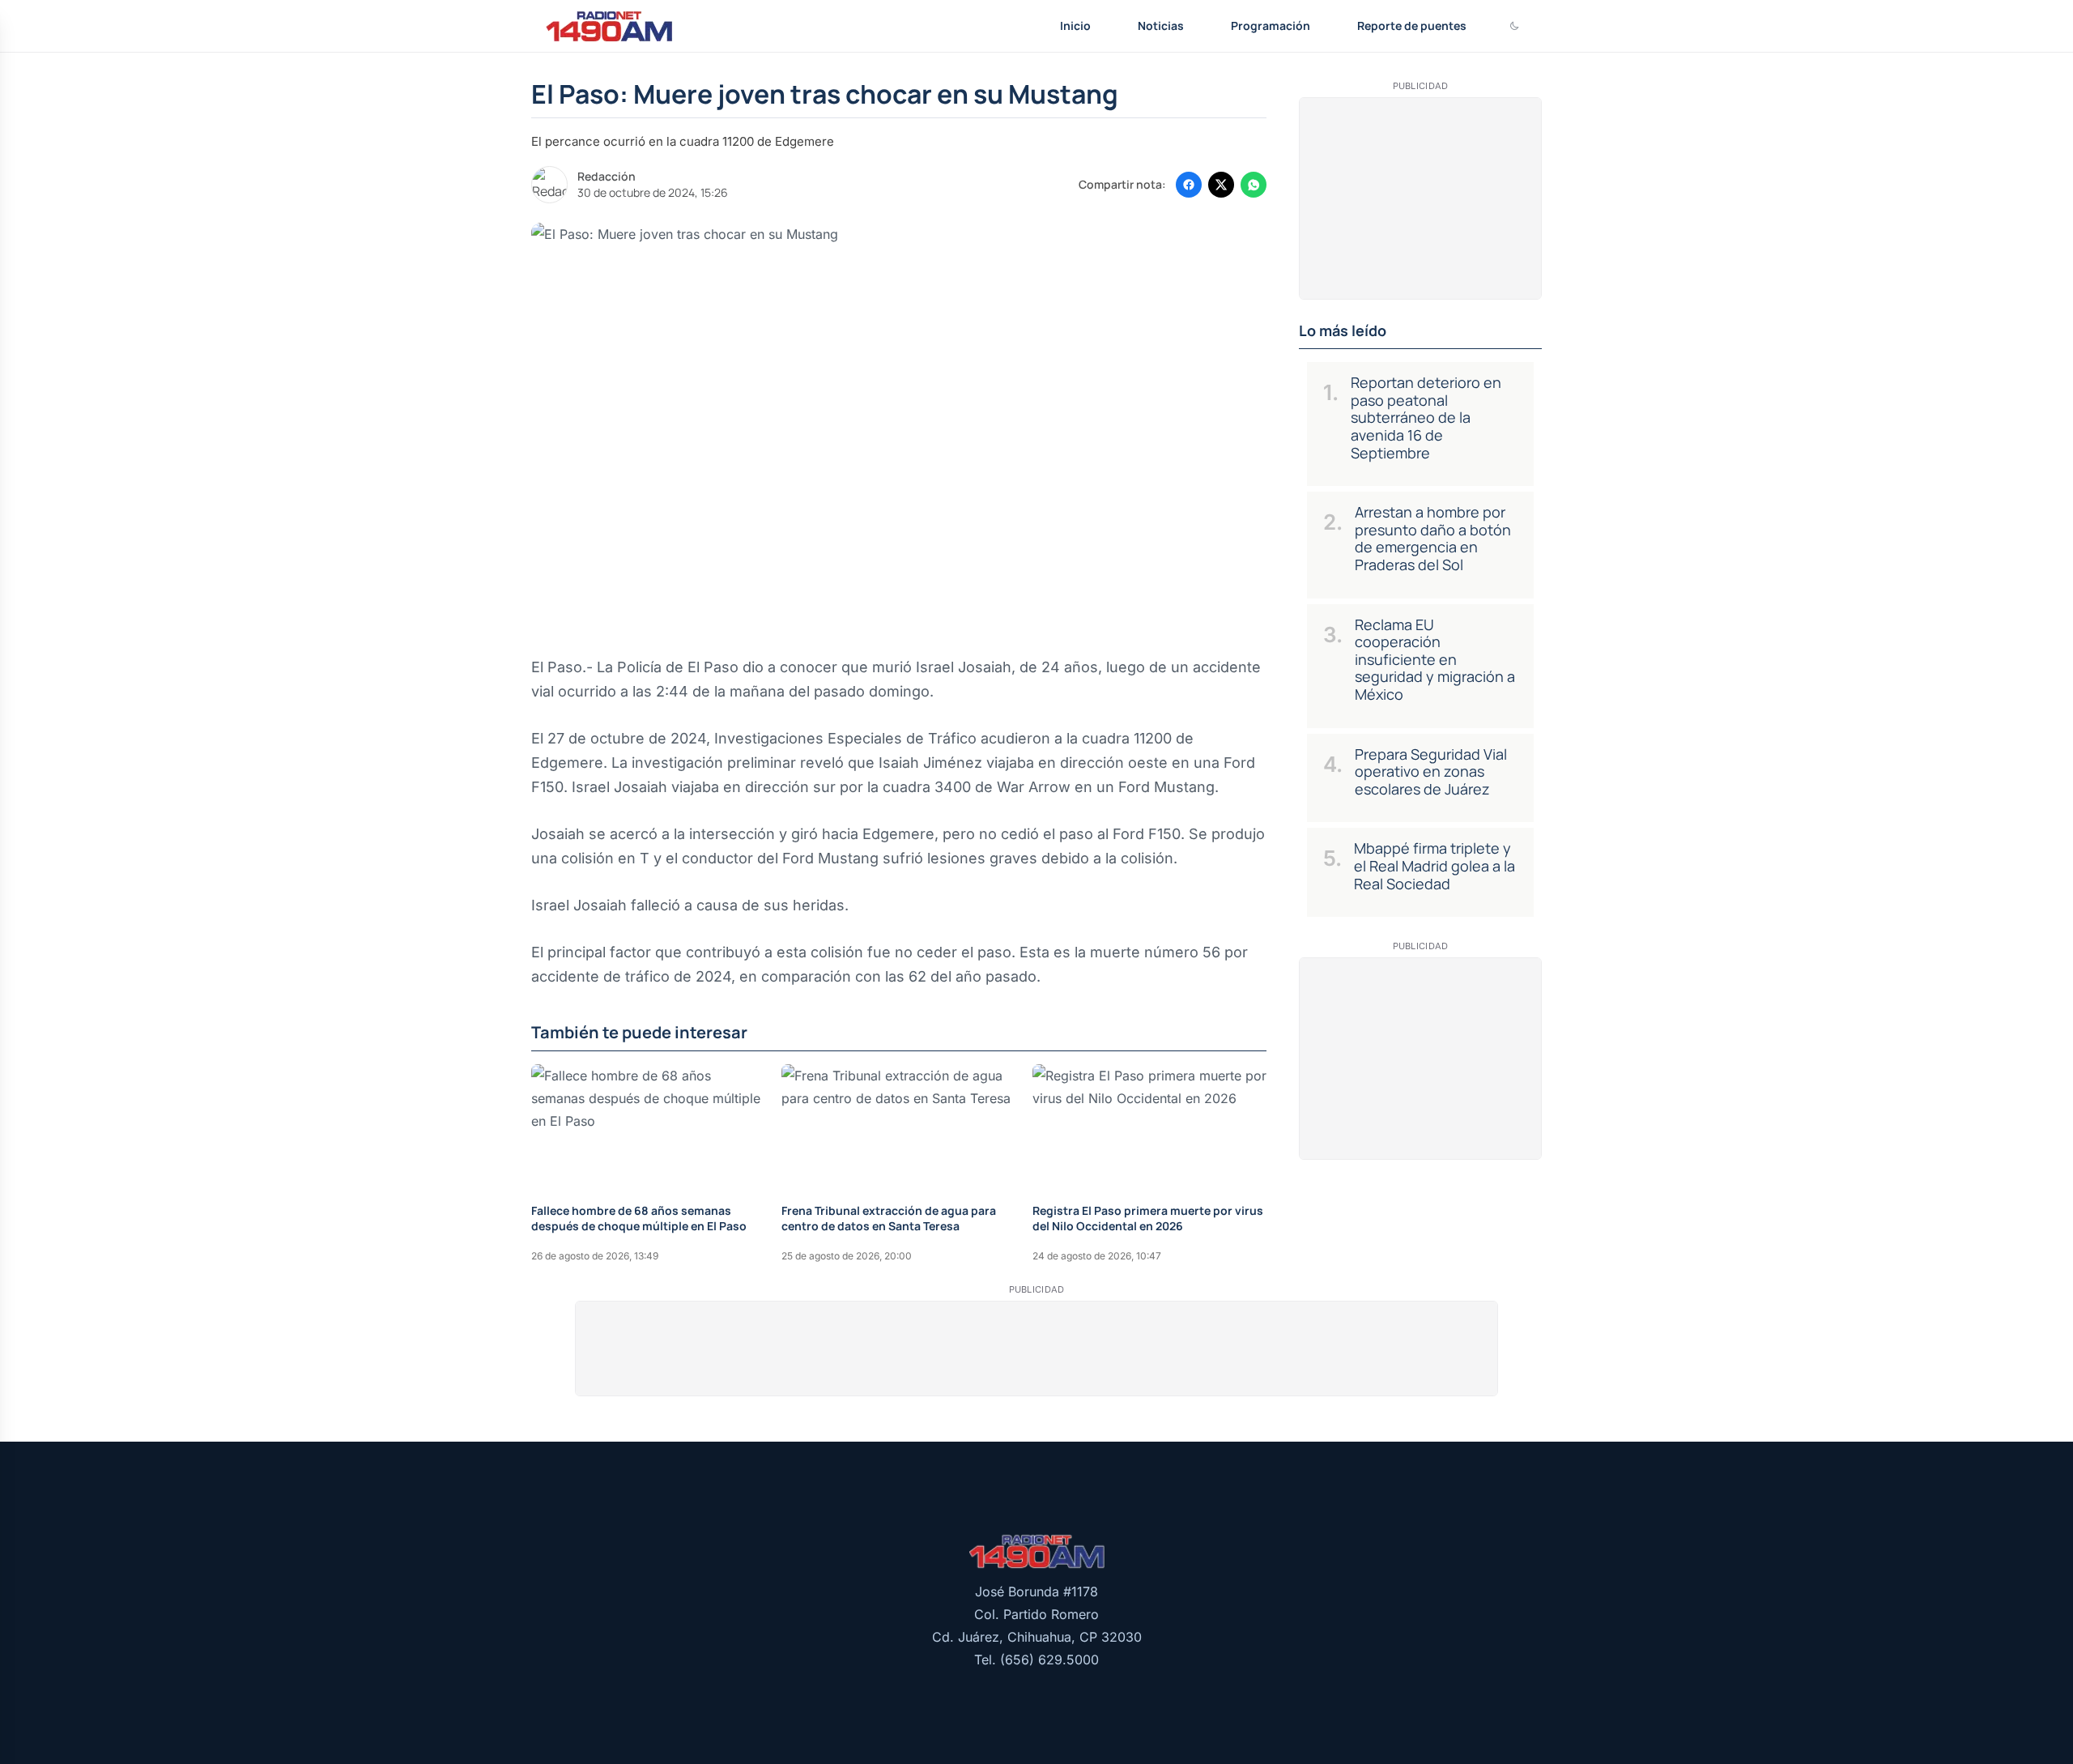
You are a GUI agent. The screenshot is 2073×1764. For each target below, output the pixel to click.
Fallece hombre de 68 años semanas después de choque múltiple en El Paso (639, 1218)
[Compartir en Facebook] (1189, 185)
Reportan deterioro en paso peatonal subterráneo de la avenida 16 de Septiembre (1426, 417)
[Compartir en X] (1221, 185)
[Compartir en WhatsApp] (1254, 185)
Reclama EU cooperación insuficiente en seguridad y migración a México (1435, 659)
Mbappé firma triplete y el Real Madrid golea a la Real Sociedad (1434, 865)
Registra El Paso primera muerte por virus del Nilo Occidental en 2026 (1148, 1218)
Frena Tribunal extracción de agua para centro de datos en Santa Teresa (889, 1218)
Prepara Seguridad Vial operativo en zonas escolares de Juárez (1431, 771)
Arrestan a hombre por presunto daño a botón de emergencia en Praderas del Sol (1433, 538)
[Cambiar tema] (1514, 26)
